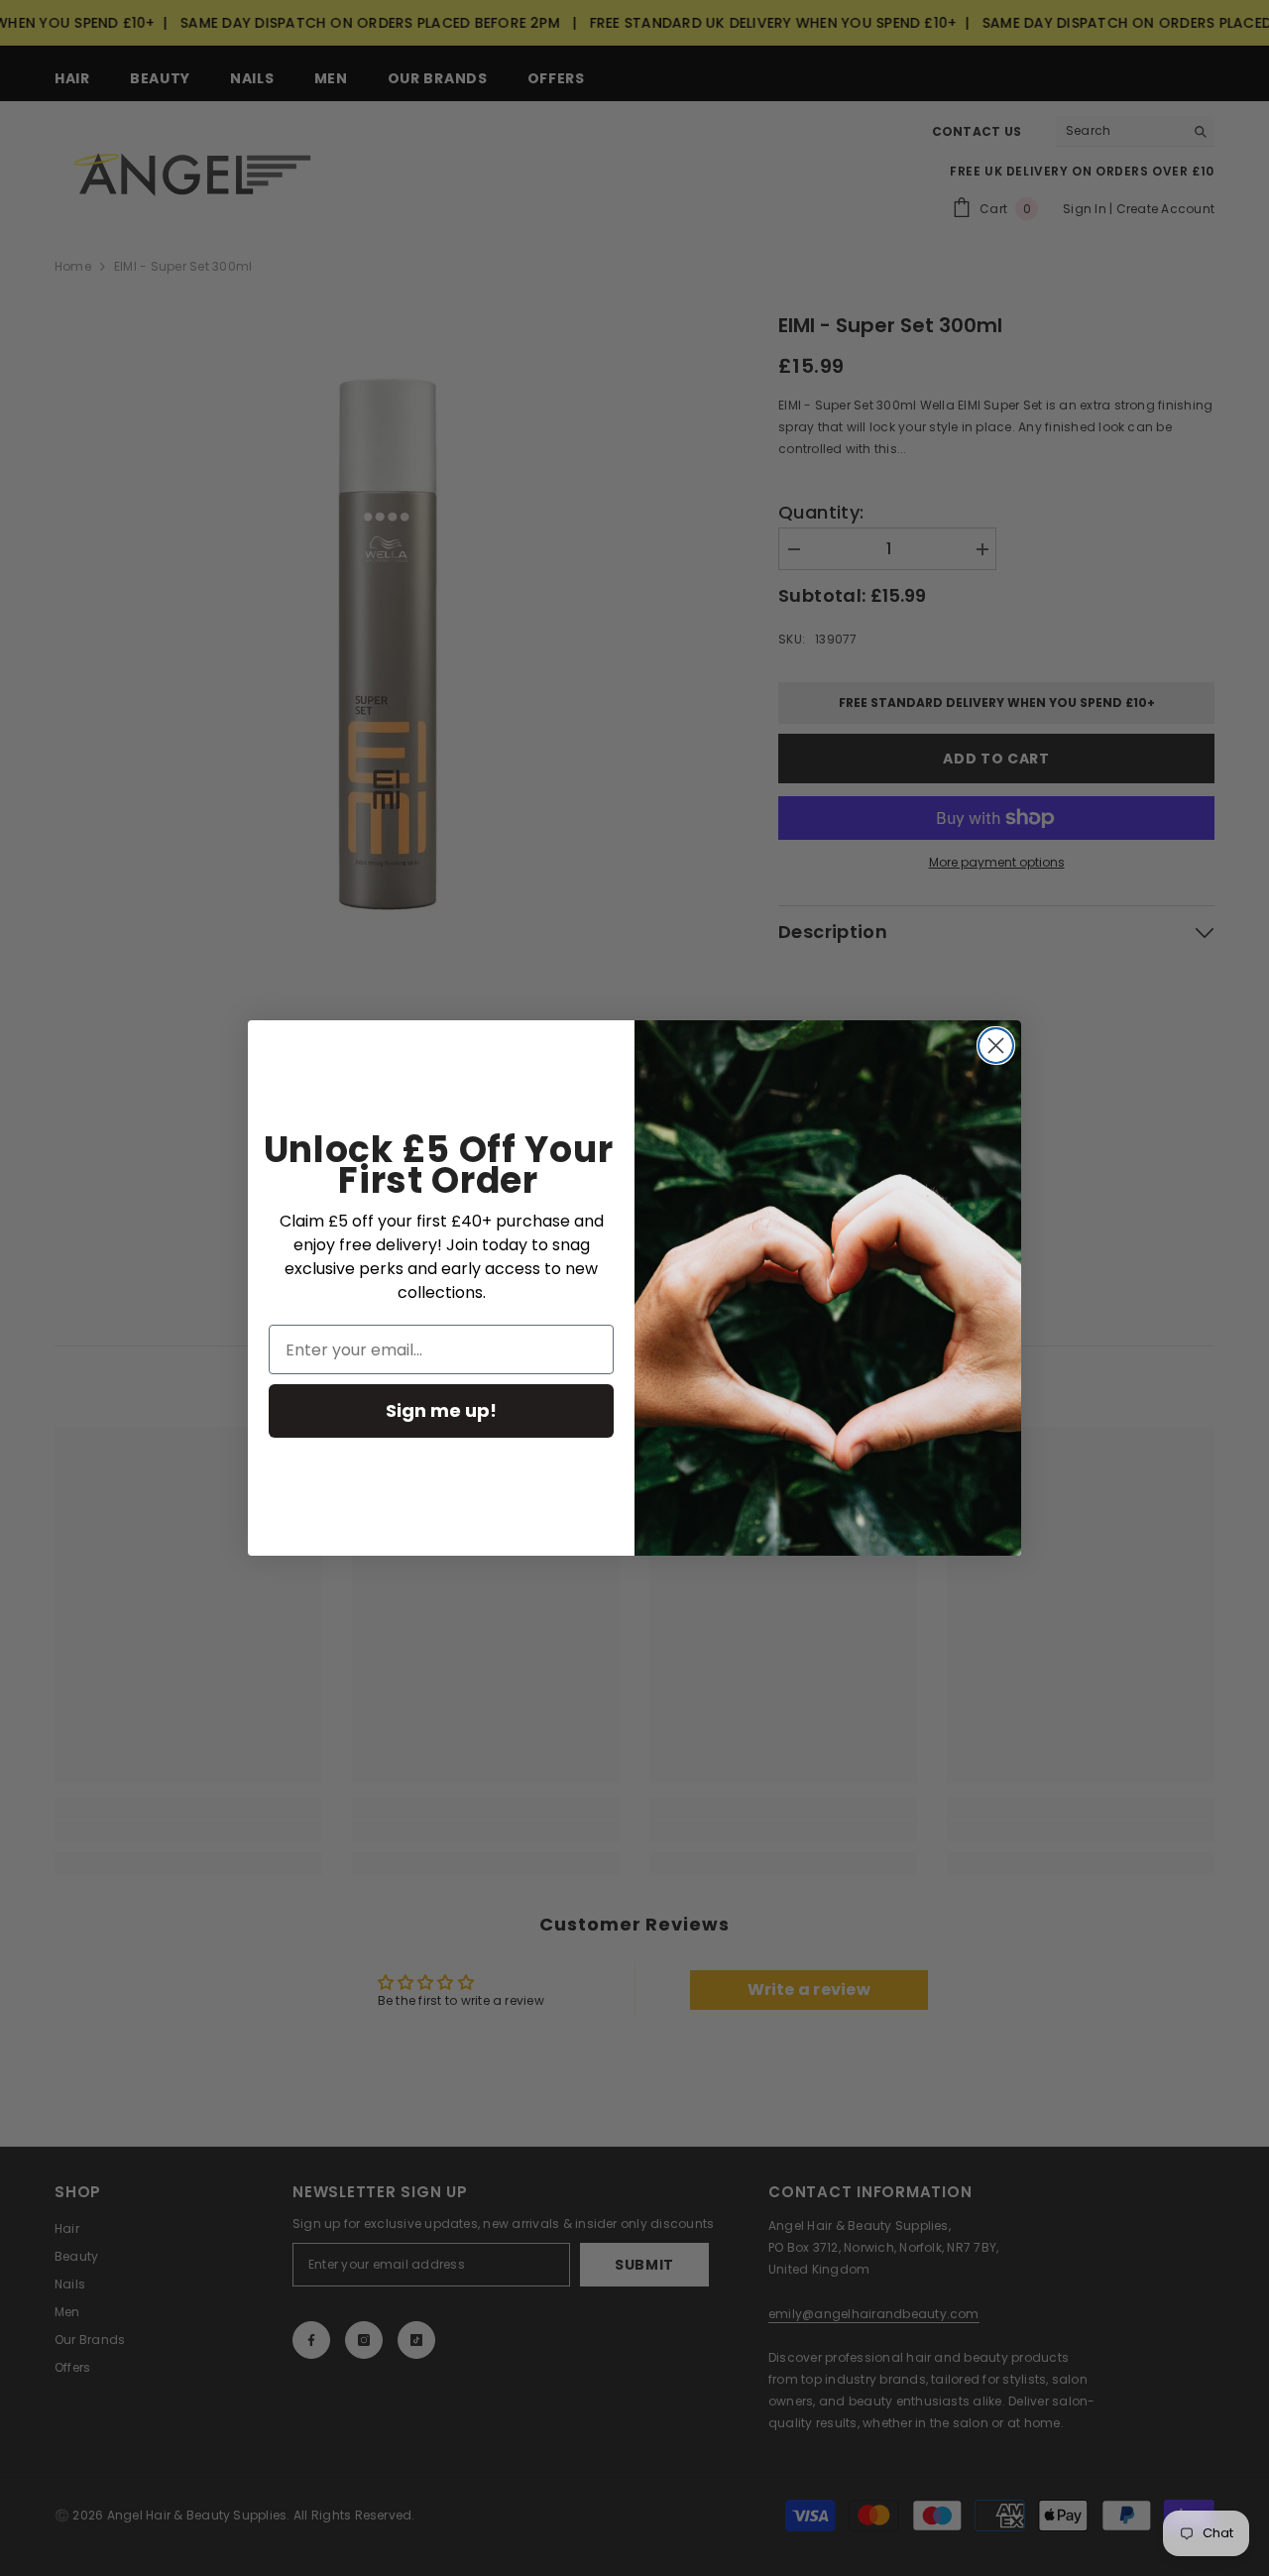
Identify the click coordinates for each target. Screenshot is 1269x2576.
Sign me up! (441, 1410)
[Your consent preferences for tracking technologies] (1252, 1932)
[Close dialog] (996, 1046)
